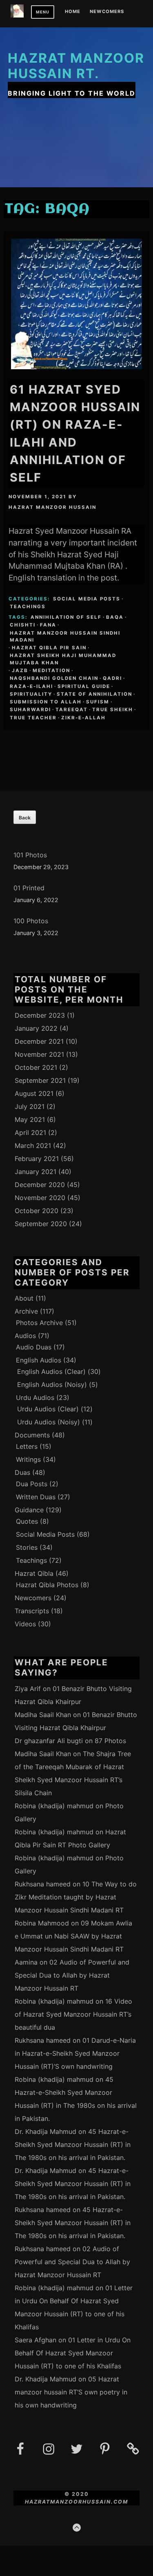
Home (73, 12)
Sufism (98, 702)
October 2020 (37, 1211)
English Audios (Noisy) (52, 1384)
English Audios (39, 1360)
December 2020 (40, 1185)
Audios (25, 1336)
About (24, 1298)
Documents (32, 1435)
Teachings (28, 607)
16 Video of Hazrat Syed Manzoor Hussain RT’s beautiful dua (73, 2014)
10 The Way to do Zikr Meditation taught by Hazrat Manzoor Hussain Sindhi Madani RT (76, 1897)
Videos (25, 1624)
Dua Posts (32, 1484)
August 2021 (34, 1093)
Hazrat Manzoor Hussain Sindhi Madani (65, 636)
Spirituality (31, 694)
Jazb (20, 670)
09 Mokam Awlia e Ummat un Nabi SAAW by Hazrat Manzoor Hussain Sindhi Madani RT (73, 1936)
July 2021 (30, 1106)
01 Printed (29, 888)
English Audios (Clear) (51, 1371)
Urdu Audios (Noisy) (49, 1422)
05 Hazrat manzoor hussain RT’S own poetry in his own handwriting (71, 2392)
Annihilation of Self (66, 617)
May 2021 (30, 1119)
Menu (43, 12)
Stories (27, 1547)
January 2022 (36, 1028)
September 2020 (41, 1224)
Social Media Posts (87, 599)
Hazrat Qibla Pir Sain (49, 648)
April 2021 (30, 1132)
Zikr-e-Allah (83, 718)
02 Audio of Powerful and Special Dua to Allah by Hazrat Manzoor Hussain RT (72, 1975)
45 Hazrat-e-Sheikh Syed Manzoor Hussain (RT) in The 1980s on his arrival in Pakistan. (73, 2144)
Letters (27, 1446)
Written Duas (36, 1497)
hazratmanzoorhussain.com (76, 2502)
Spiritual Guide (84, 686)
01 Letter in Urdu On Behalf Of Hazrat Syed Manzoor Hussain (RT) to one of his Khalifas (73, 2353)
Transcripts (32, 1611)
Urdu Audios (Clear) (48, 1409)
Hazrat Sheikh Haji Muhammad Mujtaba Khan (63, 659)
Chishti (23, 625)
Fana (48, 625)
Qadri (112, 678)
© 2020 (77, 2494)
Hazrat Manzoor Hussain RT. (76, 66)
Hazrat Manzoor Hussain (52, 507)
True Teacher (33, 718)
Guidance (29, 1510)
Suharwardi (30, 710)
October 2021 (36, 1067)
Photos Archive (39, 1323)
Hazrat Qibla (34, 1573)
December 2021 (39, 1041)
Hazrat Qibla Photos (47, 1585)
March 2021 (33, 1146)
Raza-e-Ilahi (31, 686)
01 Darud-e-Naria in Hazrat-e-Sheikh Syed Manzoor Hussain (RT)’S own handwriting (75, 2053)
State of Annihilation (94, 694)
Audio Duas (34, 1347)
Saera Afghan (35, 2340)
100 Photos (31, 921)
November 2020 (40, 1198)
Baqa (115, 617)
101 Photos (30, 855)
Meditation (51, 670)
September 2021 (40, 1080)
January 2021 (35, 1172)
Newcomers (107, 12)
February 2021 (37, 1159)
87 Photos (110, 1741)
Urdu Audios (35, 1398)
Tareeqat (72, 710)
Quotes (27, 1521)
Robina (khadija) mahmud (54, 1806)
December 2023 (40, 1015)
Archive (26, 1311)
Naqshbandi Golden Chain (54, 678)
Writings (28, 1459)
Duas (22, 1472)
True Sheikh (113, 710)
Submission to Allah (46, 702)
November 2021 (39, 1054)
